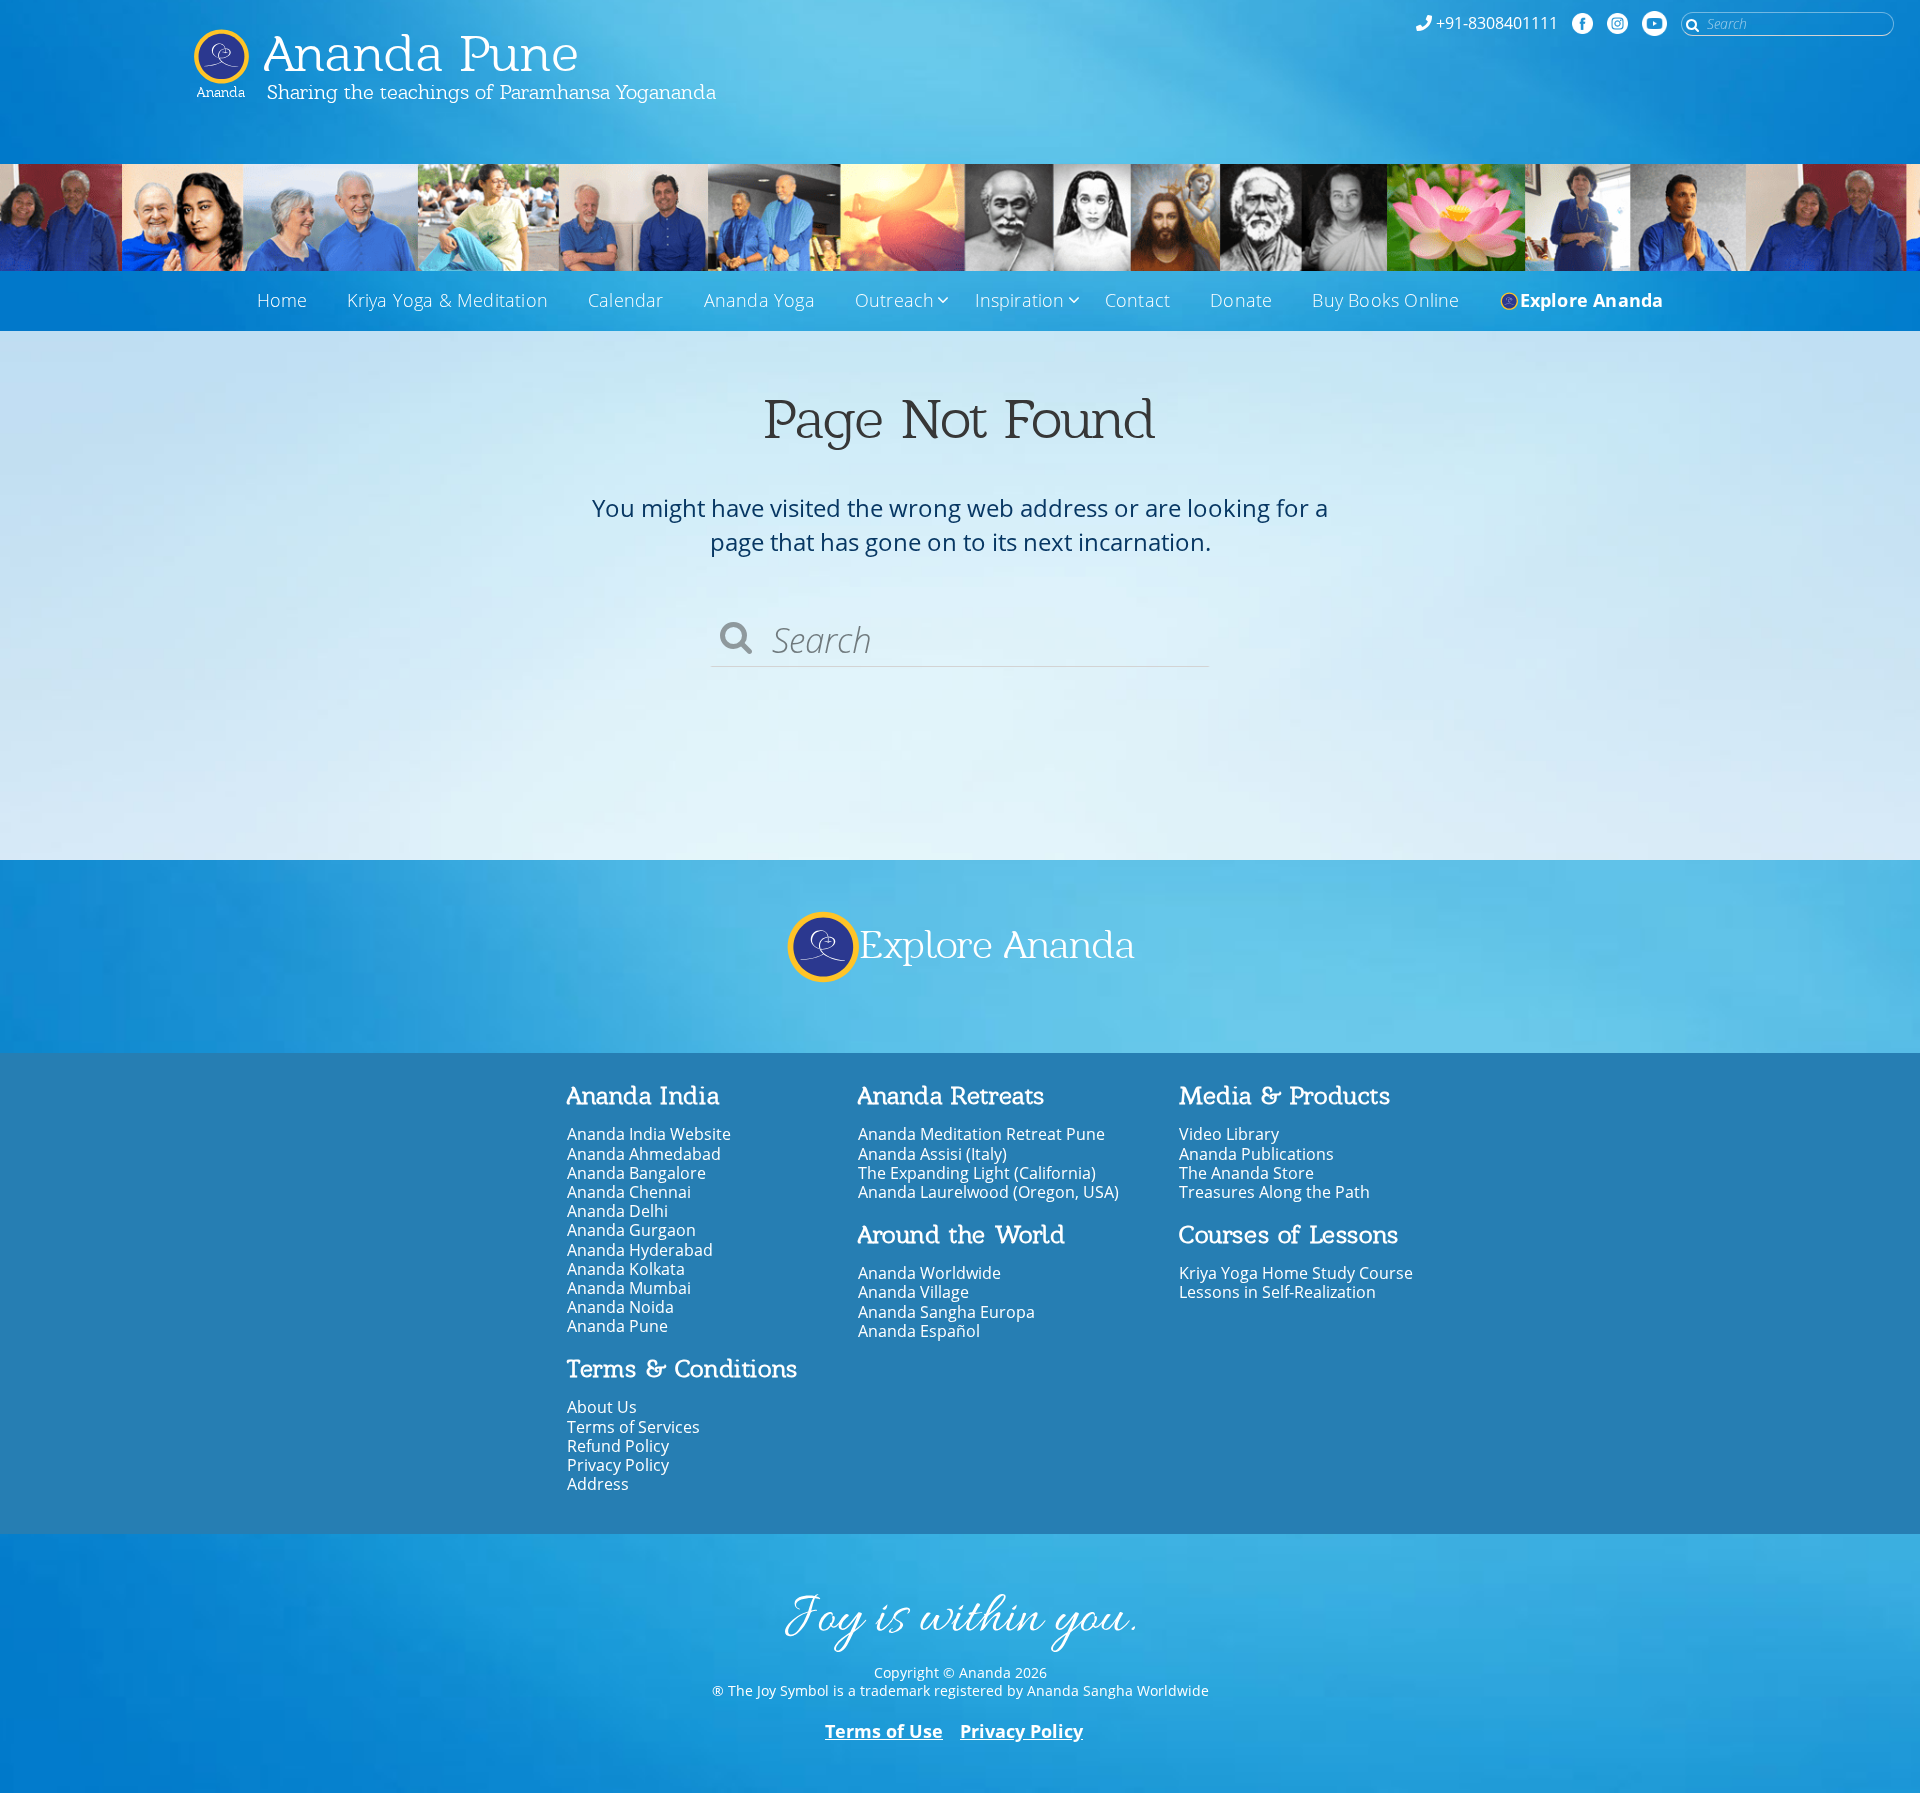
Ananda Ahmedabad (644, 1154)
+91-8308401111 (1497, 23)
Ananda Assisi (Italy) (932, 1154)
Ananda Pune (422, 53)
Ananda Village (913, 1292)
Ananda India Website (649, 1134)
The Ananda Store (1246, 1173)
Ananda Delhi (617, 1211)
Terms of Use (884, 1731)
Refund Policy (618, 1446)
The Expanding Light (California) (977, 1173)
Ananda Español (919, 1331)
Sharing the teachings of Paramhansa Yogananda (491, 92)
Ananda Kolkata (626, 1269)
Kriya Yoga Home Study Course (1296, 1273)
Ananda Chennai (629, 1192)
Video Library (1229, 1134)
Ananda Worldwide (929, 1273)
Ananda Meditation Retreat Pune (981, 1134)
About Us (602, 1407)
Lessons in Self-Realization (1277, 1292)
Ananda (221, 85)
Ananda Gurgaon (631, 1230)
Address (598, 1484)
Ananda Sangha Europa (946, 1312)
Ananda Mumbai (629, 1288)
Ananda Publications (1256, 1154)
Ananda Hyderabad (640, 1250)
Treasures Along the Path (1274, 1192)
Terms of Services (633, 1427)
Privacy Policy (618, 1465)
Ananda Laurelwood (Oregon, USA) (988, 1192)
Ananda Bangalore (636, 1173)
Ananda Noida (620, 1307)
